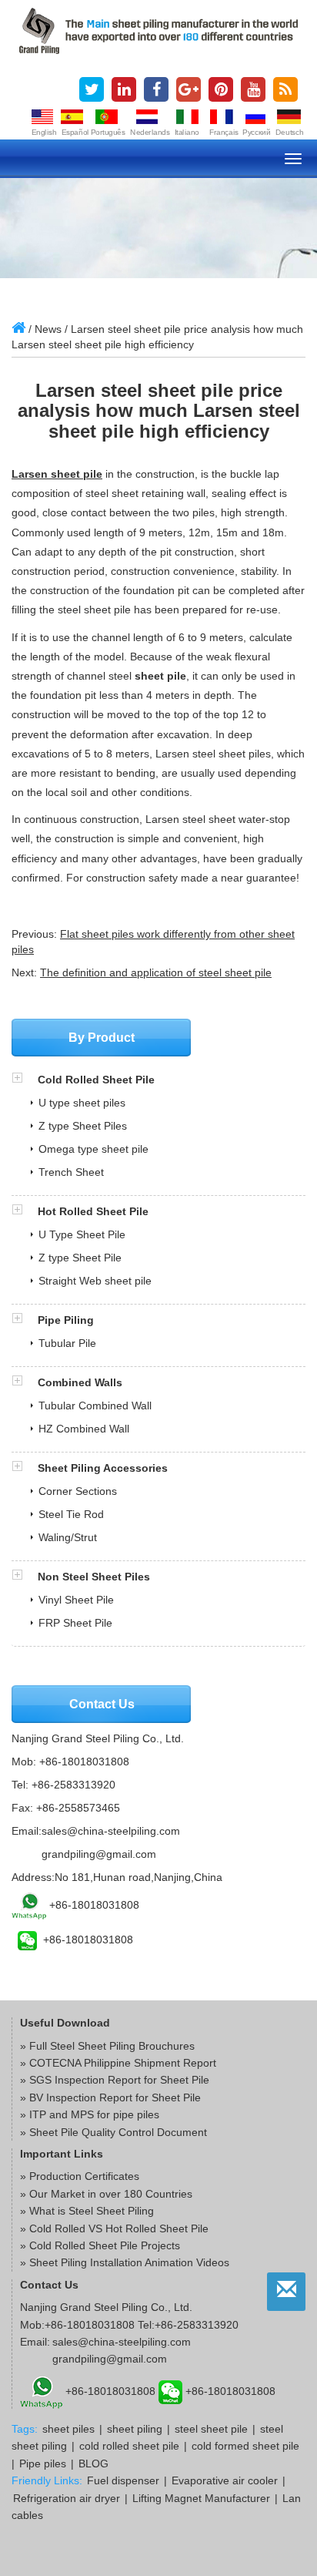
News (48, 329)
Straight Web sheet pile (95, 1281)
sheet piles (68, 2429)
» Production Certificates (80, 2176)
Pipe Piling (66, 1320)
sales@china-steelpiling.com (111, 1831)
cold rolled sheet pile (129, 2446)
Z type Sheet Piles (83, 1126)
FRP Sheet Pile (75, 1623)
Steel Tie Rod (71, 1514)
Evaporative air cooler (225, 2480)
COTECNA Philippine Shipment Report (123, 2063)
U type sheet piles (82, 1103)
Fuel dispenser (123, 2480)
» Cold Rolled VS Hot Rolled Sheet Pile (114, 2228)
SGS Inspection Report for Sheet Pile (119, 2080)
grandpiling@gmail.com (99, 1854)
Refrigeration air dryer (67, 2498)
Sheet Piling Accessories (103, 1468)
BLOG (93, 2463)
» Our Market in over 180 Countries (106, 2194)
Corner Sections (78, 1491)
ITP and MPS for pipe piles (94, 2114)
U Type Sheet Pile (82, 1234)
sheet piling (135, 2429)
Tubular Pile (67, 1343)
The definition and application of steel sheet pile (156, 972)
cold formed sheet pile (245, 2446)
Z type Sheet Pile (80, 1258)
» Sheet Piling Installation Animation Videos (125, 2262)
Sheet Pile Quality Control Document (118, 2132)
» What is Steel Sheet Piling (87, 2211)
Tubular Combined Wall (95, 1406)
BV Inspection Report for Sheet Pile (115, 2097)
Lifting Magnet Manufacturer (201, 2498)
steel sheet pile (211, 2429)
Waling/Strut (68, 1537)
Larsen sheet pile (57, 474)
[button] (25, 1080)
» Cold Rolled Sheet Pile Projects (100, 2245)
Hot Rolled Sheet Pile (93, 1211)
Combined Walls (80, 1382)
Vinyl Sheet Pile (76, 1600)
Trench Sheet (71, 1172)
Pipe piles (43, 2463)
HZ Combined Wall (84, 1429)
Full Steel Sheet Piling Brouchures (112, 2046)
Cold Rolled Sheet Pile (96, 1080)
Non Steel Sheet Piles (94, 1577)
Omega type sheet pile (93, 1149)
